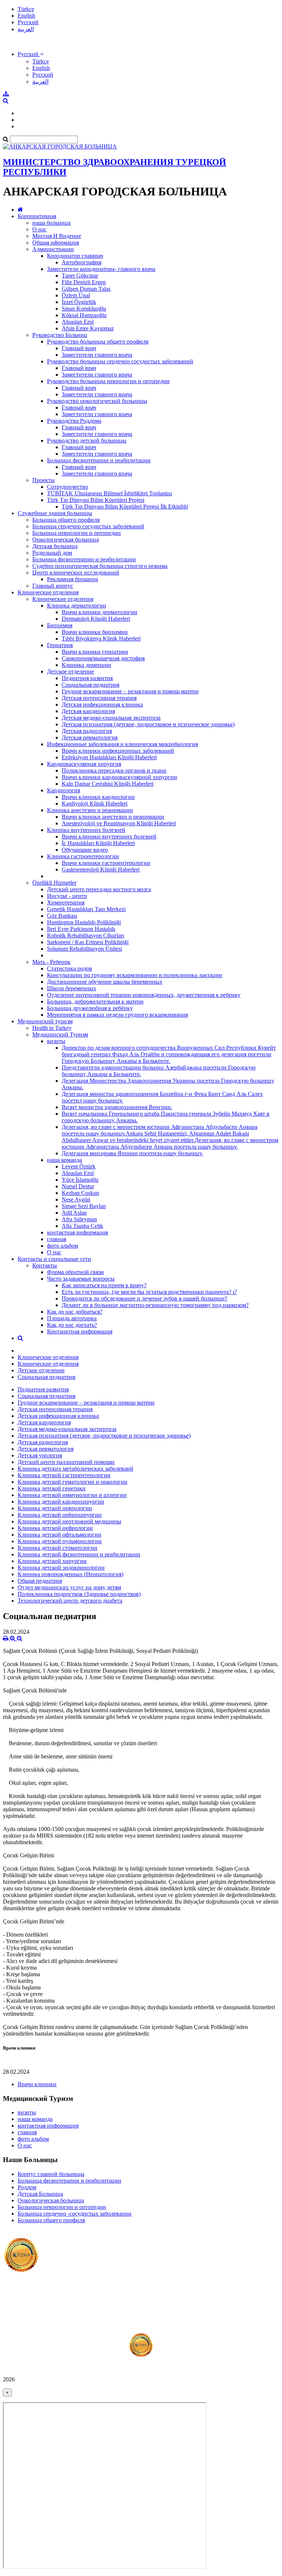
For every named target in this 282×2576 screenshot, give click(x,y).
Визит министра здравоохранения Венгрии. (117, 1107)
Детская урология (40, 1455)
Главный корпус (53, 586)
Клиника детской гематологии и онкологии (73, 1482)
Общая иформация (56, 243)
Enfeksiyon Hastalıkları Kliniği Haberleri (109, 757)
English (26, 16)
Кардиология (64, 790)
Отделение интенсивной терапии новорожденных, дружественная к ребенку (144, 995)
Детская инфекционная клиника (102, 704)
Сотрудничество (68, 487)
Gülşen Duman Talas (86, 289)
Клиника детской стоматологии (57, 1548)
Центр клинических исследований (76, 573)
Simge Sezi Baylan (84, 1206)
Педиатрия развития (87, 678)
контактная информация (77, 1232)
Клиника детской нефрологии (55, 1528)
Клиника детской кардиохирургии (61, 1502)
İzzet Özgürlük (79, 302)
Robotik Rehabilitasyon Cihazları (86, 935)
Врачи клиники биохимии (95, 632)
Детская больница (55, 546)
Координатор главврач (75, 256)
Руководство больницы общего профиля (98, 342)
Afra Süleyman (79, 1219)
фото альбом (63, 1246)
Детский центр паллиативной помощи (66, 1462)
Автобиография (82, 262)
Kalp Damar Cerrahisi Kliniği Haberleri (108, 784)
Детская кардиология (88, 711)
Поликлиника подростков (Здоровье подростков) (79, 1594)
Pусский (28, 22)
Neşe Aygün (76, 1199)
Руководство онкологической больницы (97, 401)
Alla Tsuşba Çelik (82, 1226)
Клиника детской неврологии (55, 1508)
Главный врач (79, 348)
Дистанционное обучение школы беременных (105, 982)
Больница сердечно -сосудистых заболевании (75, 2214)
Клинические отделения (48, 592)
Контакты (45, 1265)
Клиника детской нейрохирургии (60, 1515)
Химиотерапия (66, 902)
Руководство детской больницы (87, 441)
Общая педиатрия (40, 1581)
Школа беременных (72, 988)
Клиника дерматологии (77, 606)
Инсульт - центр (67, 896)
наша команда (64, 1160)
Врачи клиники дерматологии (100, 612)
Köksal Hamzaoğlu (84, 315)
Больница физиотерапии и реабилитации (99, 460)
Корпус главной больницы (51, 2174)
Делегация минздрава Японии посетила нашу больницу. (132, 1153)
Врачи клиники (37, 2084)
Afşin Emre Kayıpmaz (88, 328)
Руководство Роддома (74, 421)
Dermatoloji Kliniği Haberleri (96, 619)
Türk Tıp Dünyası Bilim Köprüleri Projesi (96, 500)
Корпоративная (37, 216)
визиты (56, 1041)
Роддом (27, 2187)
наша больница (51, 223)
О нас (39, 229)
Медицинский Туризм (60, 1034)
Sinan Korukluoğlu (84, 309)
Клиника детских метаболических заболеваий (75, 1469)
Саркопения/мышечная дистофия (103, 658)
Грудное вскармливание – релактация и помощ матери (130, 691)
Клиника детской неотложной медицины (69, 1521)
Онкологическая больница (66, 540)
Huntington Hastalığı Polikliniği (84, 922)
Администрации (53, 249)
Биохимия (60, 625)
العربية (26, 29)
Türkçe (26, 9)
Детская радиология (87, 731)
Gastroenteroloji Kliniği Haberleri (101, 869)
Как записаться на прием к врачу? (104, 1285)
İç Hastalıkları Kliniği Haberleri (98, 843)
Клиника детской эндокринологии (61, 1568)
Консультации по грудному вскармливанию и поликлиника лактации (135, 975)
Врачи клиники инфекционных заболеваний (118, 751)
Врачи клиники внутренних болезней (109, 836)
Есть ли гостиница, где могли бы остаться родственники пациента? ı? (149, 1292)
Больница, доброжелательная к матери (95, 1001)
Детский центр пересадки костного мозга (99, 889)
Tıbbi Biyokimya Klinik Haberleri (101, 639)
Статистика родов (70, 968)
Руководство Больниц (60, 335)
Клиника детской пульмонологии (60, 1541)
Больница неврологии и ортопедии (77, 533)
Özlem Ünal (76, 295)
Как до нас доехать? (72, 1325)
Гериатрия (60, 645)
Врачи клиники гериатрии (95, 652)
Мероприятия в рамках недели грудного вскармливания (117, 1015)
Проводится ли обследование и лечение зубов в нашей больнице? (144, 1298)
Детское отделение (70, 671)
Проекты (44, 480)
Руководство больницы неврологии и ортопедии (108, 381)
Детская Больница (40, 2194)
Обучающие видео (85, 850)
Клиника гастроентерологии (83, 856)
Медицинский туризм (45, 1021)
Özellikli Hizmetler (54, 883)
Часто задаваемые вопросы (81, 1279)
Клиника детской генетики (52, 1488)
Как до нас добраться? (75, 1312)
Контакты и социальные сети (54, 1259)
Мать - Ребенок (51, 962)
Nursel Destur (78, 1186)
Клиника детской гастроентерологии (64, 1475)
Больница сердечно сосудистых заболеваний (88, 526)
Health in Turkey (52, 1028)
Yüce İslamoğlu (80, 1180)
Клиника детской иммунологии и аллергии (72, 1495)
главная (57, 1239)
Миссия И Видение (57, 236)
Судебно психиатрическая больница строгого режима (100, 566)
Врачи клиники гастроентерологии (106, 863)
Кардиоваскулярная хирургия (84, 764)
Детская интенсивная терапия (99, 698)
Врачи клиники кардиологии (98, 797)
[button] (31, 54)
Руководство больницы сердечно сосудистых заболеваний (120, 361)
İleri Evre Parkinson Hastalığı (81, 929)
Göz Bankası (62, 916)
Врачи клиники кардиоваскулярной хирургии (119, 777)
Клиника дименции (86, 665)
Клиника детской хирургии (52, 1561)
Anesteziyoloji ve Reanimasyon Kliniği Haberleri (119, 823)
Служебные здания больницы (55, 513)
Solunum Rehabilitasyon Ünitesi (84, 949)
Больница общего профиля (66, 520)
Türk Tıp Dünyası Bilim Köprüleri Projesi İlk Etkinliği (125, 507)
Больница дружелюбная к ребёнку (90, 1008)
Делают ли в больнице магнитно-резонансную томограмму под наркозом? (155, 1305)
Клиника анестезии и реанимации (90, 810)
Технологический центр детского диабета (70, 1601)
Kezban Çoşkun (80, 1193)
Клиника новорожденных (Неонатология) (70, 1574)
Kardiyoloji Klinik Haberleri (95, 803)
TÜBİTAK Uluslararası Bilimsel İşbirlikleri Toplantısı (109, 493)
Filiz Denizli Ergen (84, 282)
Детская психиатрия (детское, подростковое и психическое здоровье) (148, 724)
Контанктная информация (80, 1331)
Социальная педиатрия (91, 685)
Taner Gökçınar (80, 276)
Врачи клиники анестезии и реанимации (113, 817)
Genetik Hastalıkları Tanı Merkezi (86, 909)
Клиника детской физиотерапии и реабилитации (79, 1554)
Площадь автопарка (72, 1318)
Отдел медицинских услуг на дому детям (69, 1587)
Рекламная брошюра (73, 579)
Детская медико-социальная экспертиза (111, 718)
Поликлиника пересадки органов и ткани (114, 770)
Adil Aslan (74, 1213)
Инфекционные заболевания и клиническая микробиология (122, 744)
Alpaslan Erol (78, 322)
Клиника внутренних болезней (86, 830)
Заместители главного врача (97, 355)
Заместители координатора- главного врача (101, 269)
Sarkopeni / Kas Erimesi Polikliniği (88, 942)
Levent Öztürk (79, 1166)
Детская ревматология (90, 737)
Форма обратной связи (75, 1272)
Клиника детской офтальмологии (59, 1535)
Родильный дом (52, 553)
